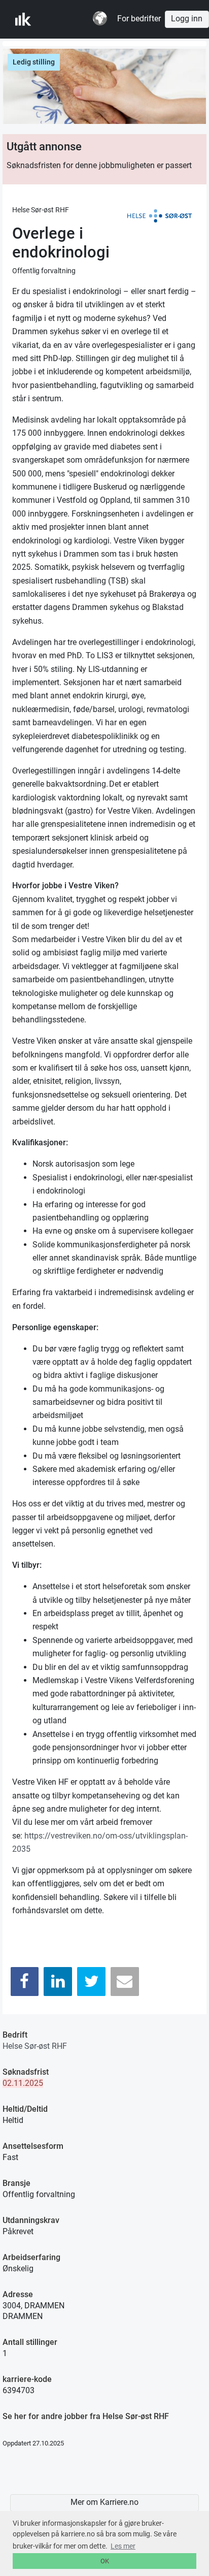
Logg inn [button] (187, 19)
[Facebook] (25, 1982)
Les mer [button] (123, 2546)
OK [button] (105, 2561)
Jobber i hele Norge (65, 19)
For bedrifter (139, 19)
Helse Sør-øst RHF (35, 2046)
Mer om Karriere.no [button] (104, 2502)
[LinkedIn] (58, 1982)
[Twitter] (91, 1982)
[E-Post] (125, 1982)
